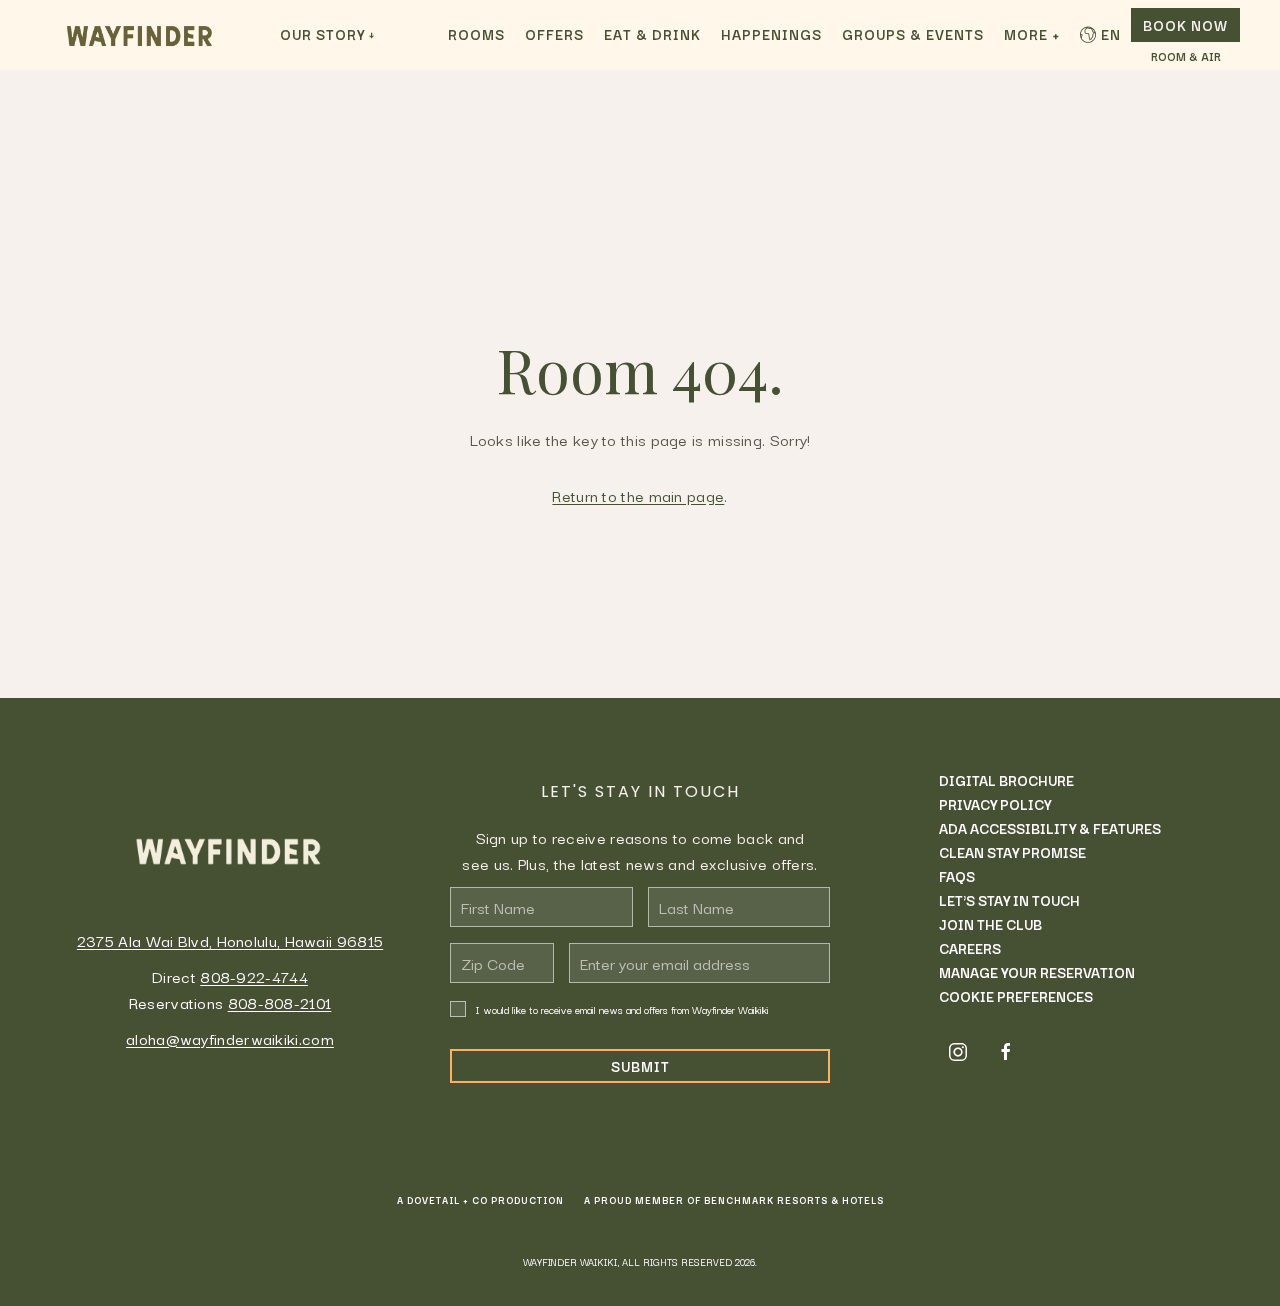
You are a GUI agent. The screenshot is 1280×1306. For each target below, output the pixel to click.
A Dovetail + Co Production (480, 1200)
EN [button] (1111, 34)
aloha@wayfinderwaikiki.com (230, 1038)
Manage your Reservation (1037, 972)
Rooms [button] (476, 34)
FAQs (957, 876)
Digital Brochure (1006, 780)
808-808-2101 (280, 1002)
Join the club (990, 924)
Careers (970, 948)
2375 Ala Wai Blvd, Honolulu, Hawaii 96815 (230, 940)
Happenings (771, 34)
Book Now (1185, 25)
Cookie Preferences (1016, 996)
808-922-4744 (254, 976)
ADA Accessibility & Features (1050, 828)
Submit (640, 1066)
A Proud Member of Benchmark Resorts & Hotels (734, 1200)
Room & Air (1186, 57)
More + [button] (1032, 34)
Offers (554, 34)
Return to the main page (638, 495)
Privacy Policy (995, 804)
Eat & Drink (652, 34)
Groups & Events (913, 34)
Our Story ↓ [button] (327, 34)
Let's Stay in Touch (1009, 900)
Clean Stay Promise (1012, 852)
